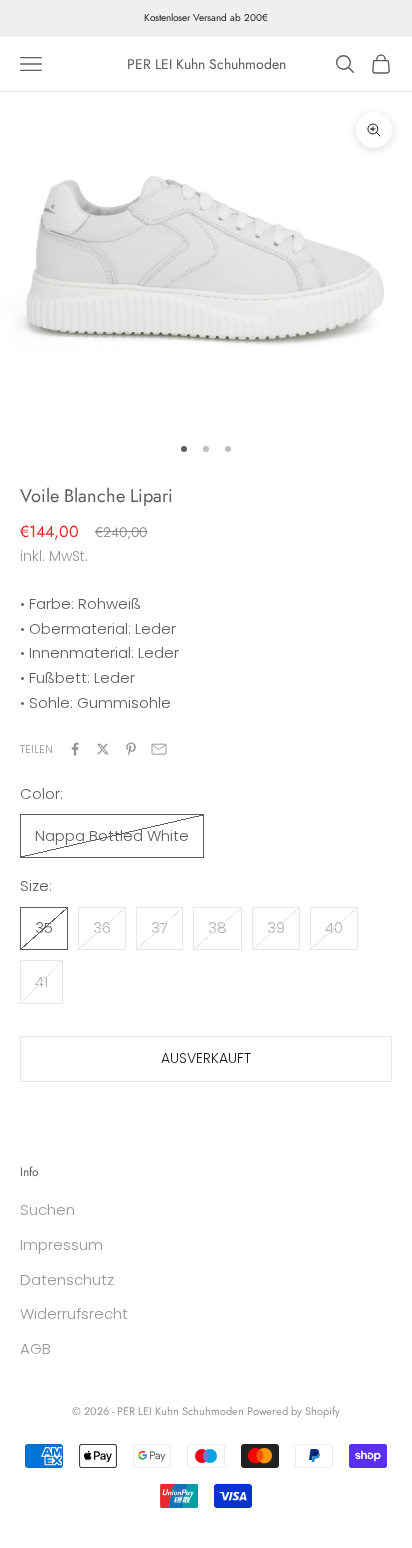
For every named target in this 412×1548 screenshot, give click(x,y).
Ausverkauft (206, 1058)
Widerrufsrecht (74, 1313)
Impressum (61, 1244)
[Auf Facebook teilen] (75, 749)
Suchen (47, 1209)
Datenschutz (67, 1279)
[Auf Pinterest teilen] (131, 749)
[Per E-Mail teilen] (159, 749)
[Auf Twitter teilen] (103, 749)
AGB (35, 1348)
